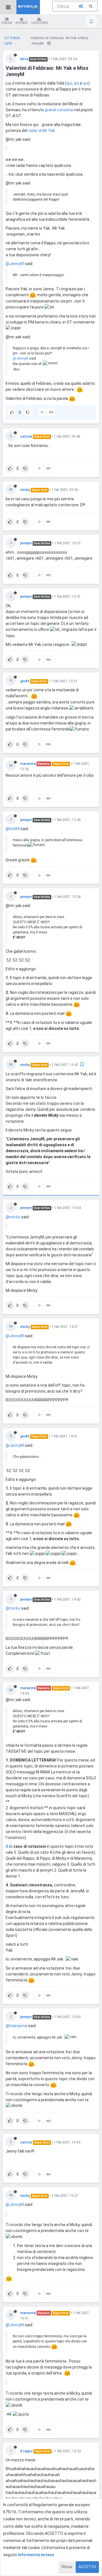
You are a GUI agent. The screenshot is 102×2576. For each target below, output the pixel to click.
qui (69, 83)
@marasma (16, 2026)
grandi (50, 110)
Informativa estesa (36, 2555)
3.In (9, 1846)
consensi (65, 110)
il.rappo (26, 2451)
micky (25, 490)
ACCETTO (87, 2567)
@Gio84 (13, 829)
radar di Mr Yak (42, 131)
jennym (26, 543)
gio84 (25, 681)
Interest (22, 23)
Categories (39, 23)
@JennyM (15, 264)
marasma (28, 764)
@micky (13, 1217)
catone (26, 436)
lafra (24, 59)
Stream (7, 23)
